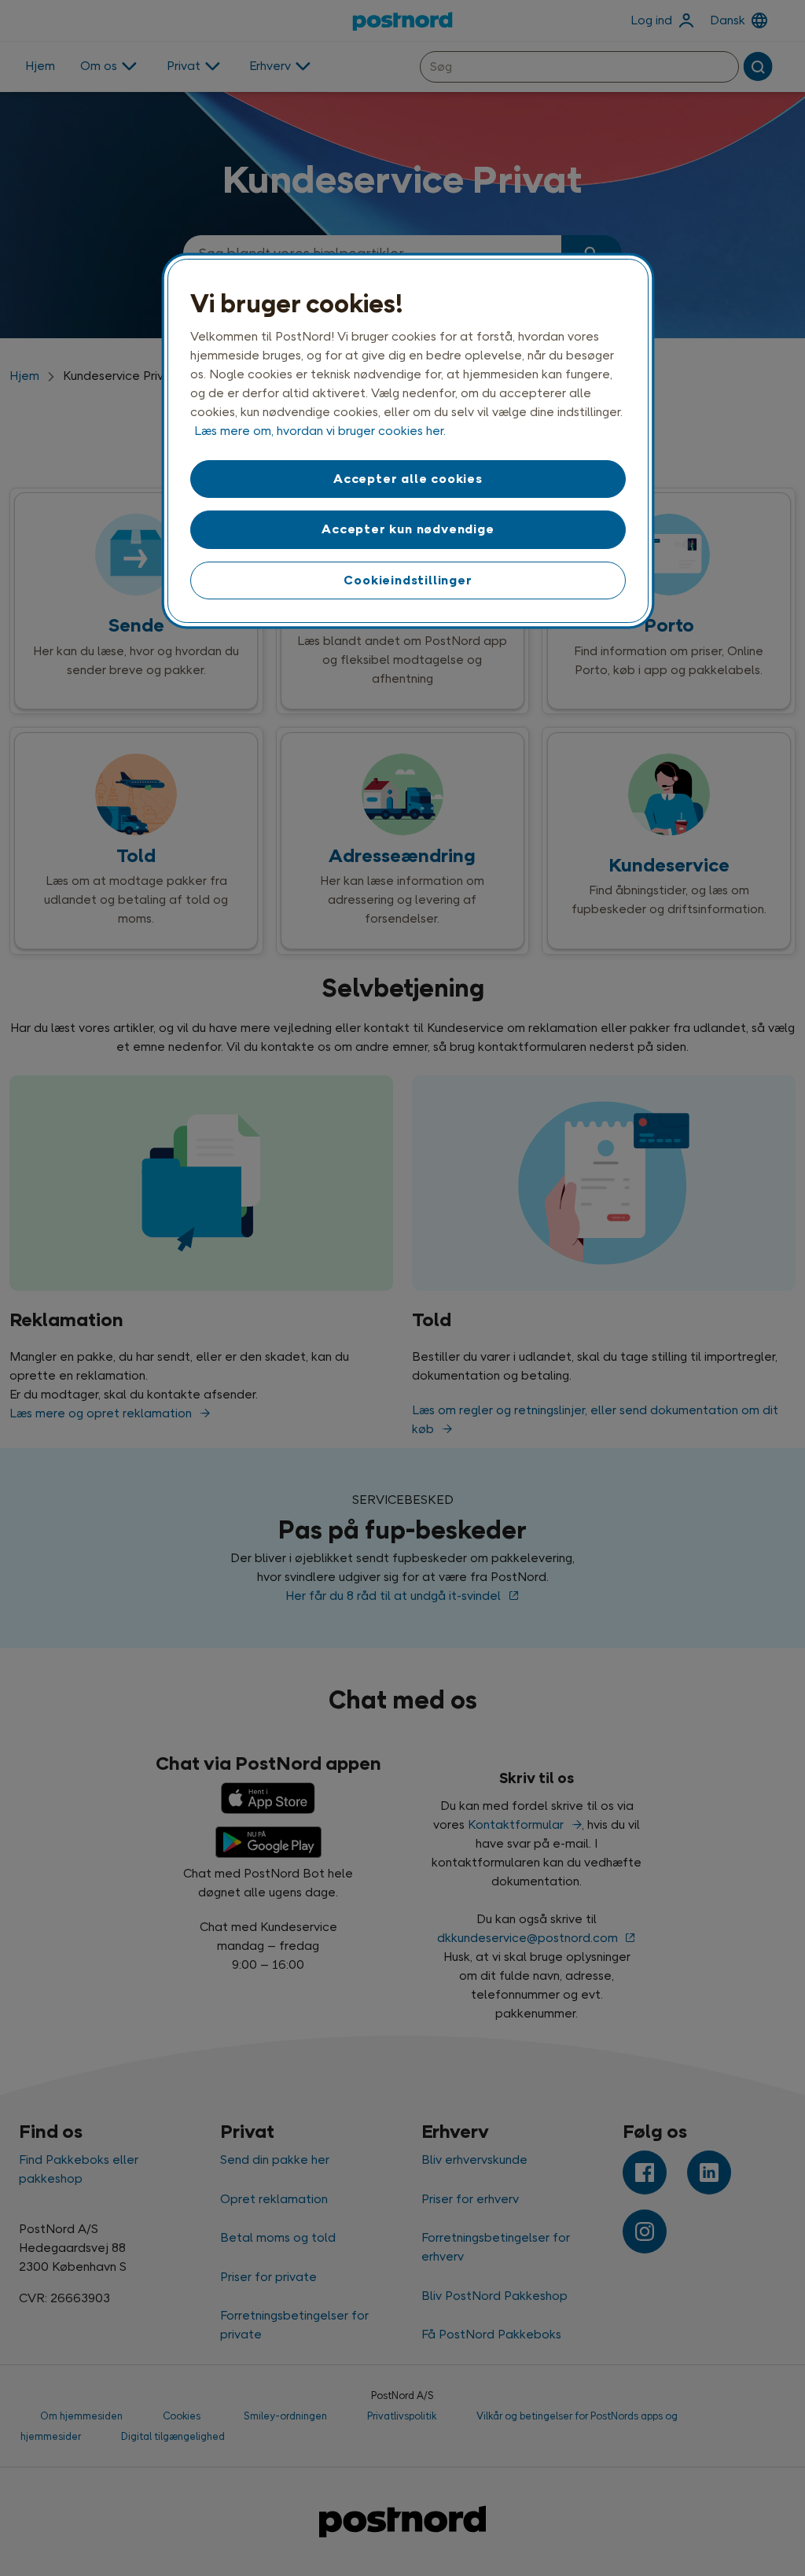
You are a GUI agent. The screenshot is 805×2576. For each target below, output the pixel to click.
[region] (408, 441)
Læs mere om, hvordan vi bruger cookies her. (320, 431)
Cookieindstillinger (408, 580)
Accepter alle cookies (408, 479)
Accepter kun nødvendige (408, 529)
